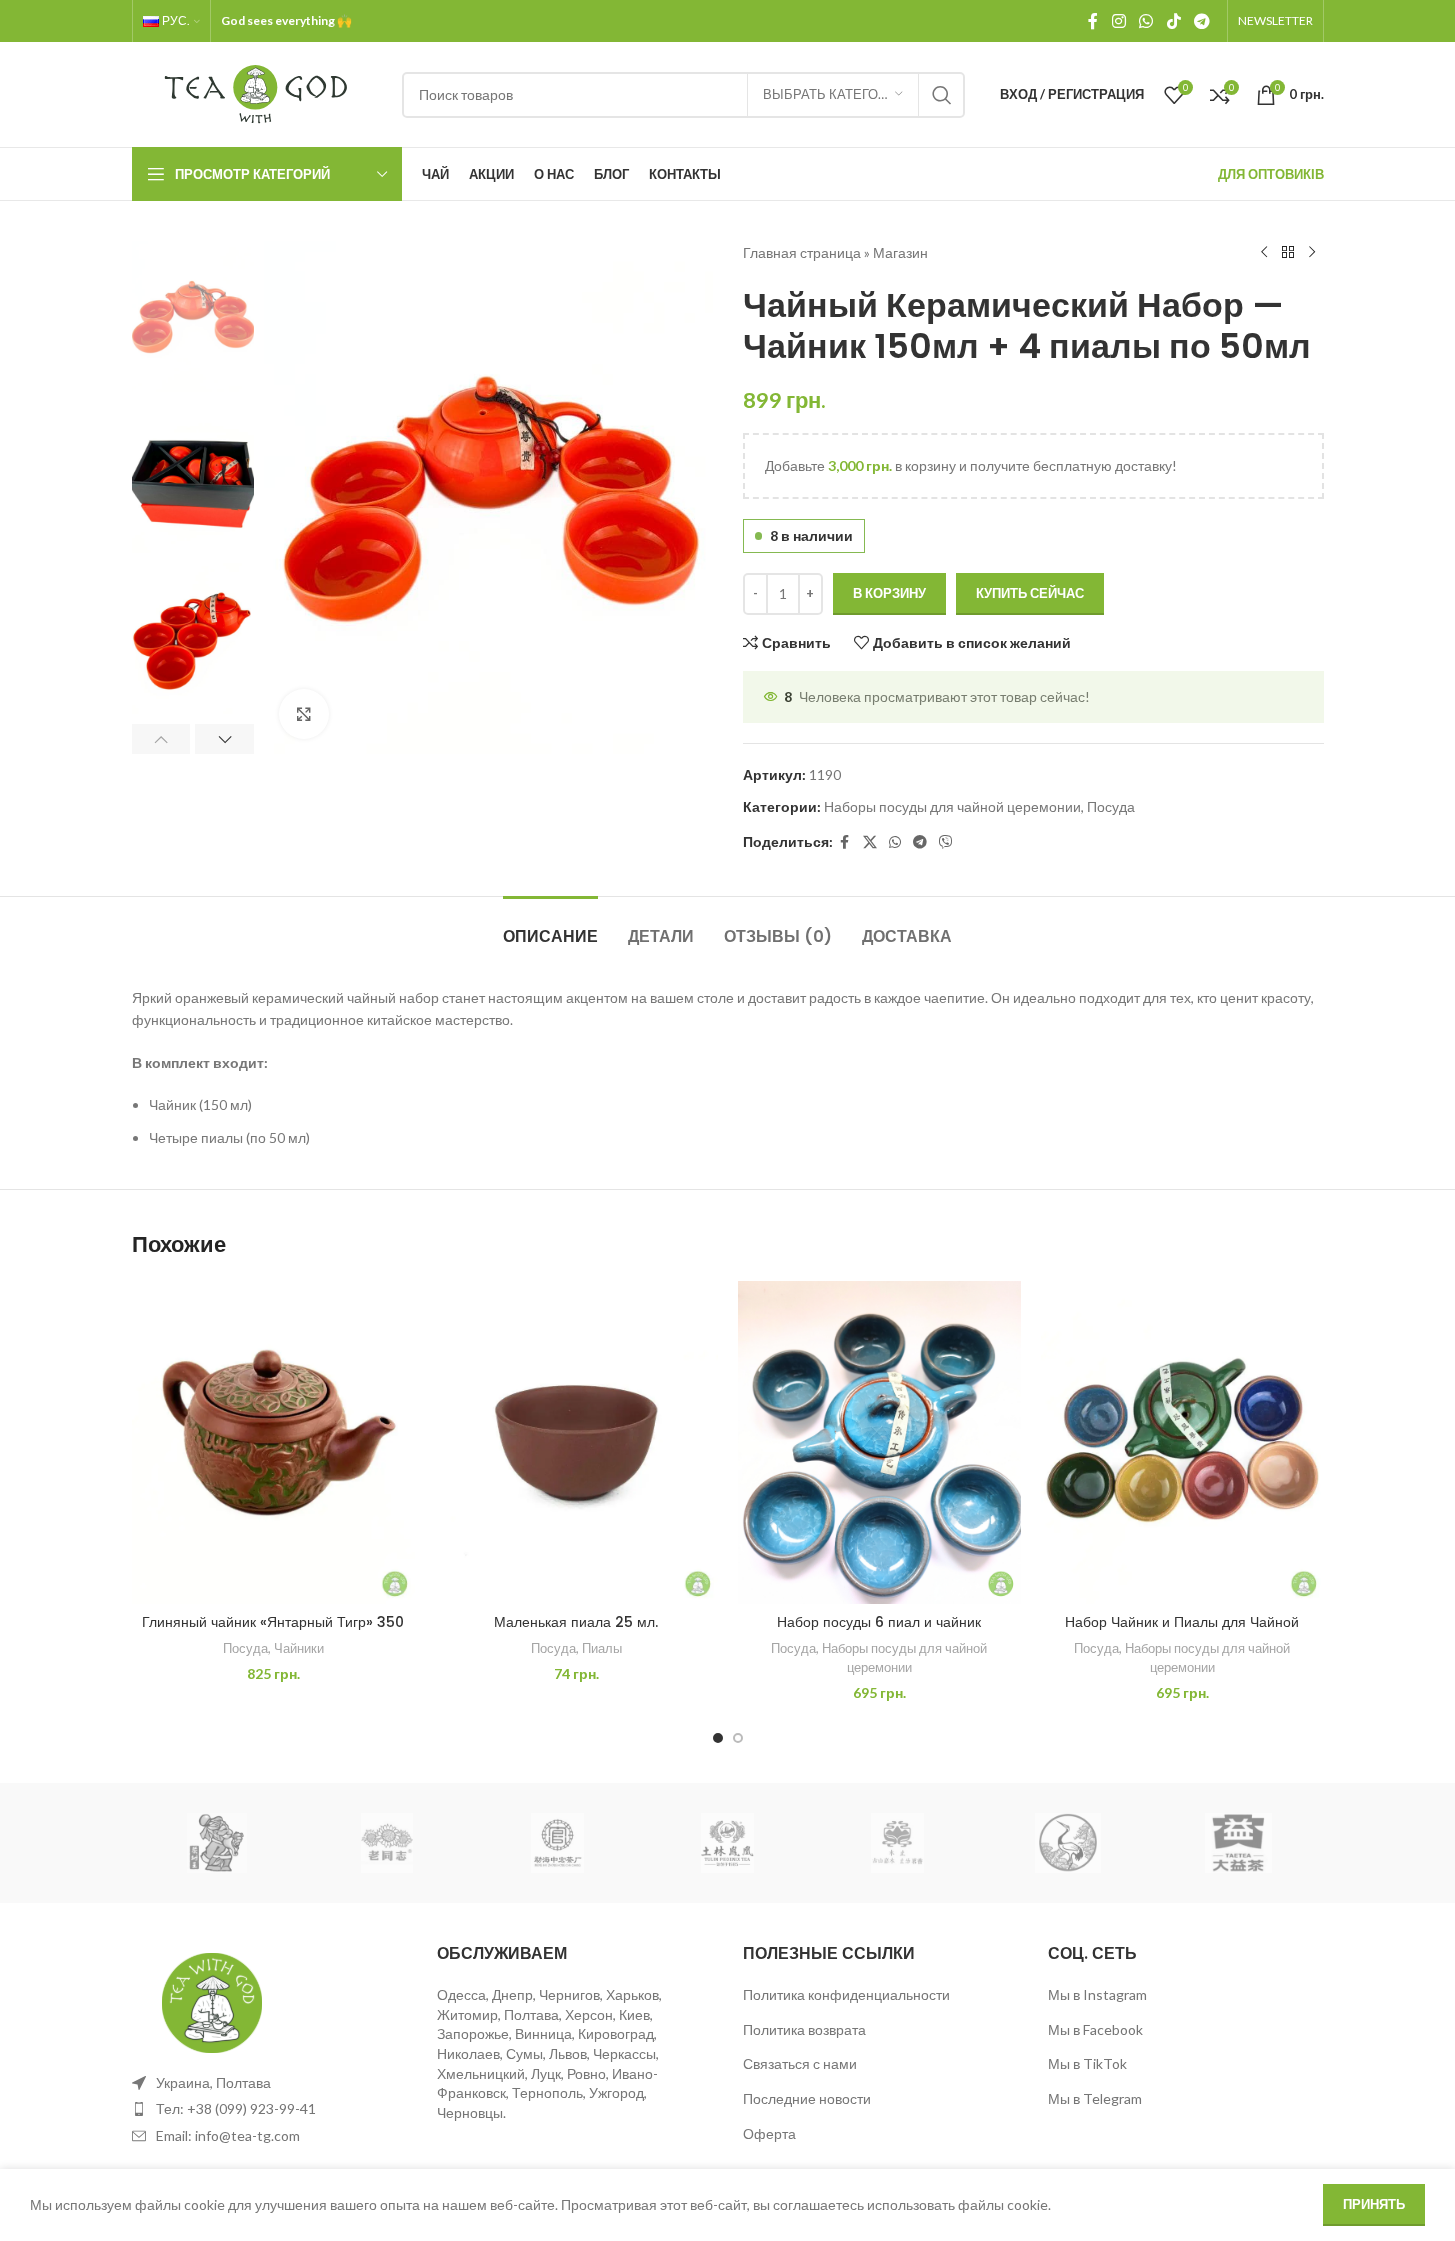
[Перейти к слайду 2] (738, 1738)
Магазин (900, 252)
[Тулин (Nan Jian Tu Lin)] (727, 1843)
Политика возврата (804, 2029)
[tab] (550, 926)
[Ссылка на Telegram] (1201, 21)
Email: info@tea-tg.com (228, 2135)
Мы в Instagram (1097, 1994)
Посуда (1111, 806)
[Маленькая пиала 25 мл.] (576, 1442)
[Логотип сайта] (257, 92)
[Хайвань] (387, 1843)
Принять (1374, 2204)
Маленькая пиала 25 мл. (576, 1622)
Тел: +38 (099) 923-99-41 (236, 2108)
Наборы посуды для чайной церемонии (952, 806)
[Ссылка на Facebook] (1093, 21)
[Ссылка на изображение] (212, 2000)
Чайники (299, 1648)
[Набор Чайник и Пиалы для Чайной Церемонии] (1182, 1442)
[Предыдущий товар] (1264, 253)
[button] (161, 739)
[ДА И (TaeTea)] (1238, 1843)
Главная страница (802, 252)
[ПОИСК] (942, 95)
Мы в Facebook (1095, 2029)
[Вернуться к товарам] (1288, 253)
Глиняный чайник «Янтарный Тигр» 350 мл (273, 1632)
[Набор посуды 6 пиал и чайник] (879, 1442)
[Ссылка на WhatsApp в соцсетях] (1146, 21)
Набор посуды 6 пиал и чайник (879, 1622)
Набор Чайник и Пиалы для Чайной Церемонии (1182, 1632)
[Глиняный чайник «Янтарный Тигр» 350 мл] (273, 1442)
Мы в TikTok (1087, 2063)
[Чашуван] (217, 1843)
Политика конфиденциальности (846, 1994)
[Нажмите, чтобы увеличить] (304, 714)
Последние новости (807, 2098)
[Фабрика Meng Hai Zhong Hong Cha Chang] (557, 1843)
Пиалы (602, 1648)
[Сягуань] (1068, 1843)
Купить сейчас (1030, 593)
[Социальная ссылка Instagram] (1118, 21)
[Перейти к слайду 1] (718, 1738)
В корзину (889, 593)
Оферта (769, 2133)
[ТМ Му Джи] (898, 1843)
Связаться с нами (800, 2063)
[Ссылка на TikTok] (1173, 21)
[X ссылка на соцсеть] (870, 842)
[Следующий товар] (1312, 253)
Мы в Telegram (1095, 2098)
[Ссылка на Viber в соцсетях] (946, 842)
